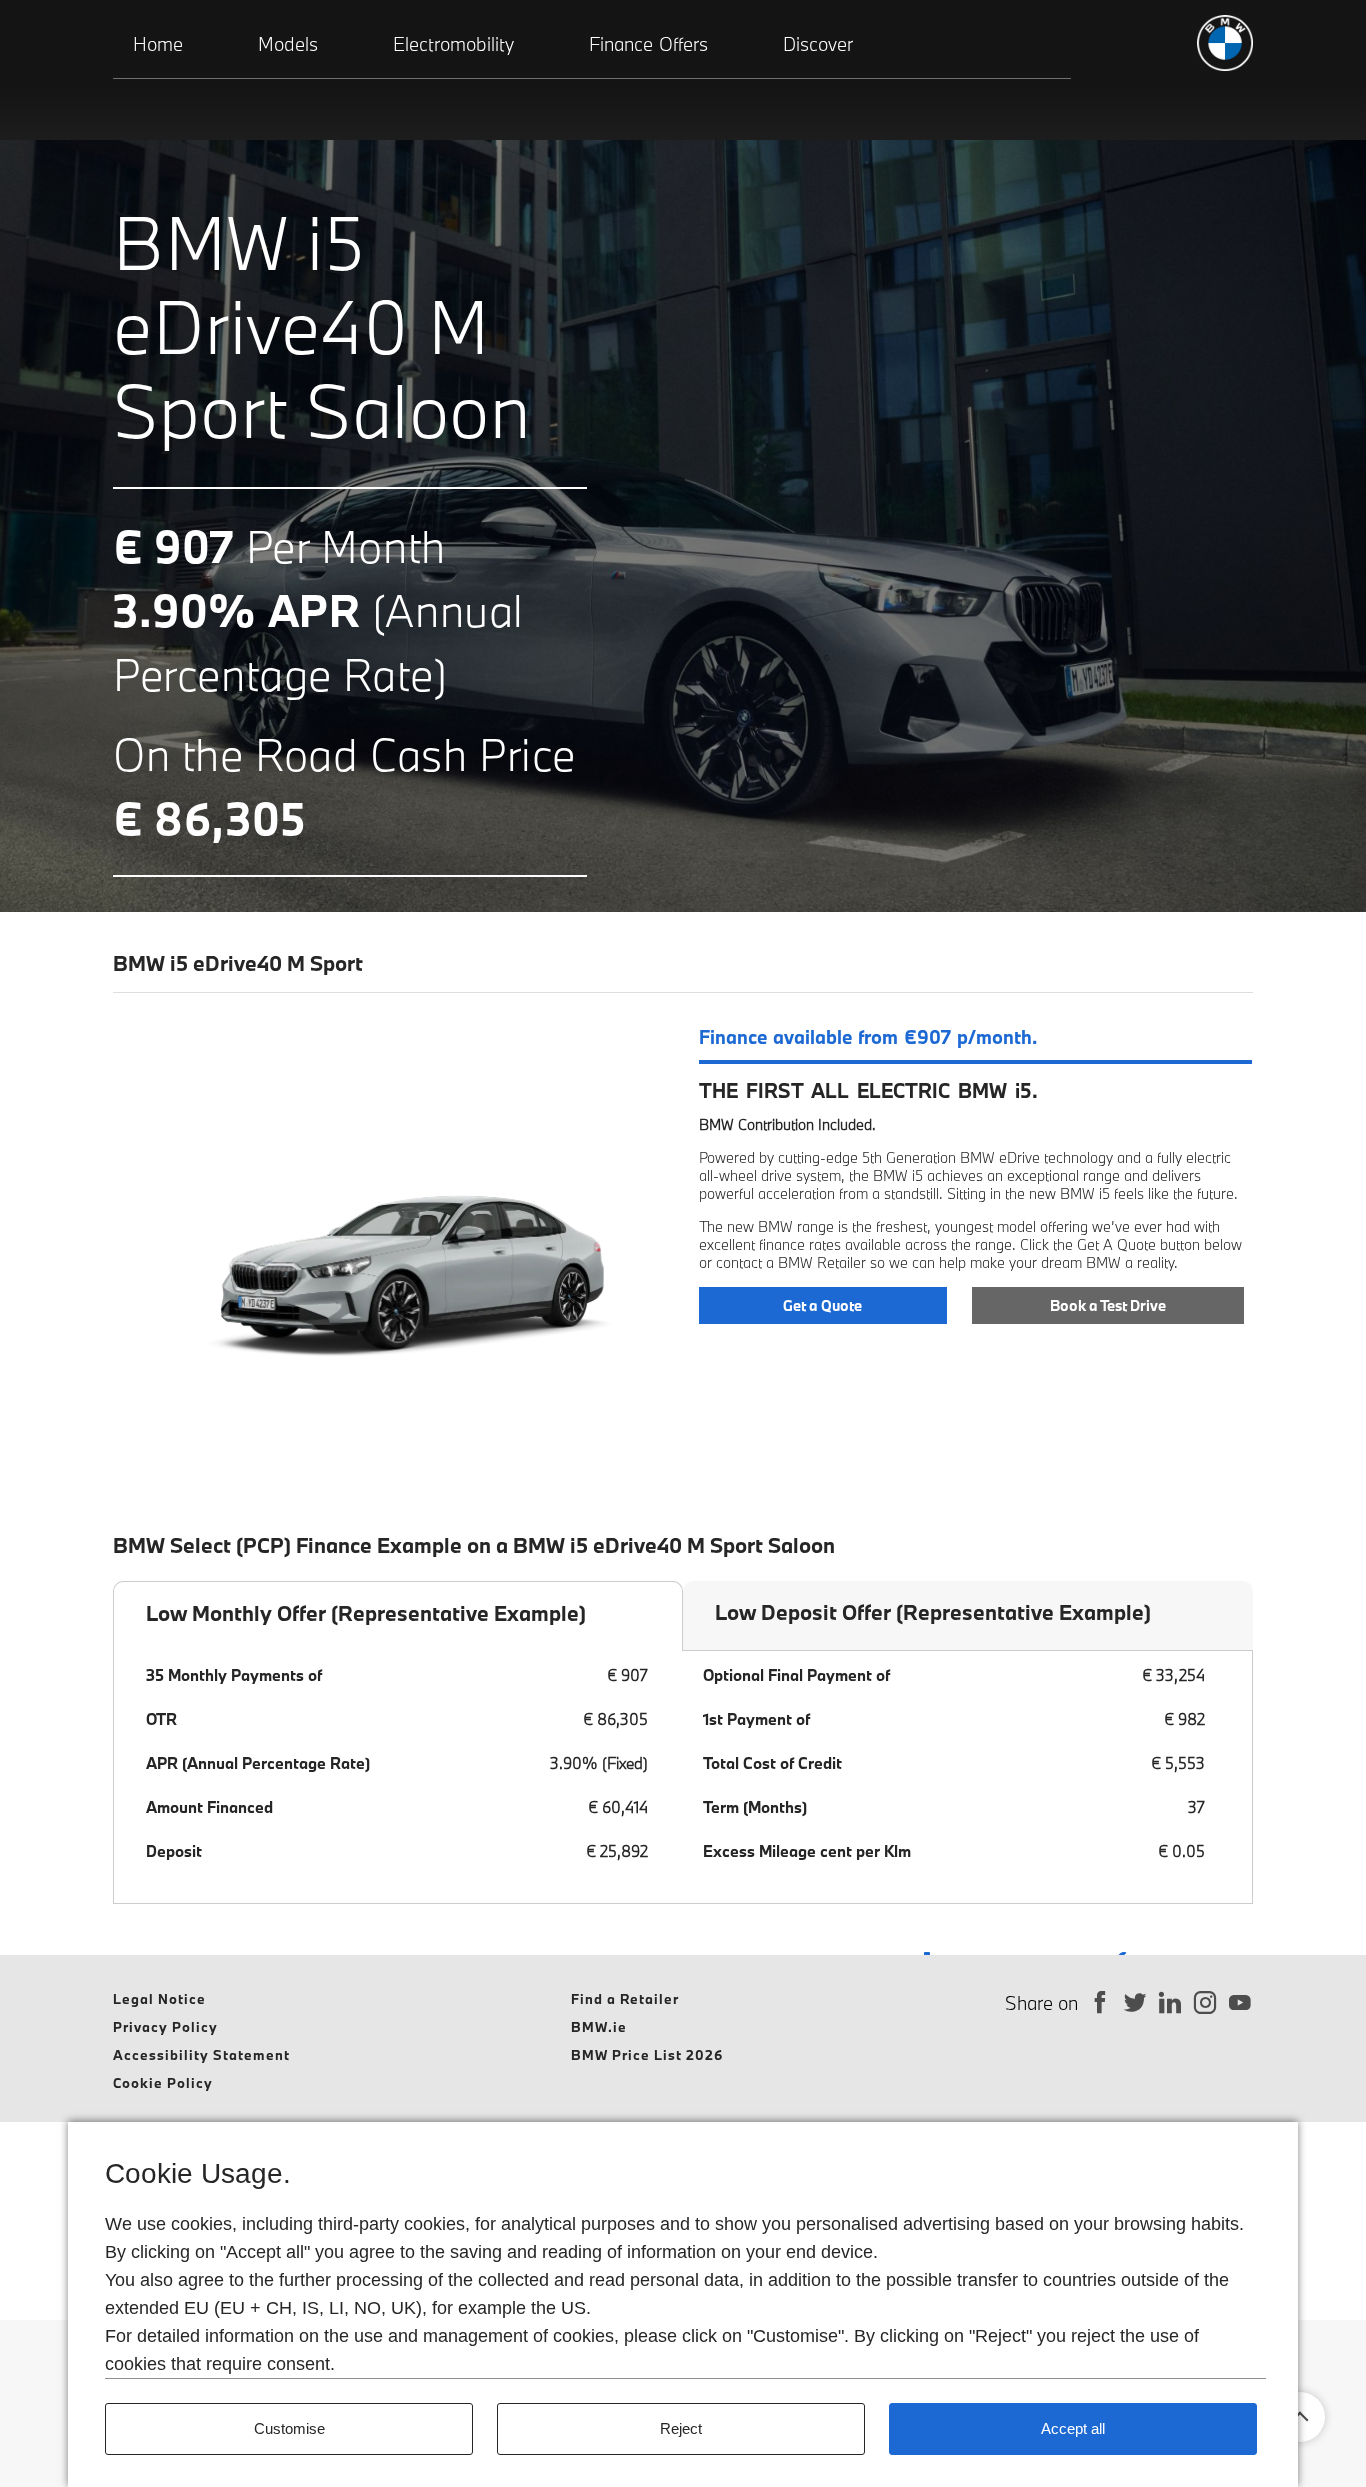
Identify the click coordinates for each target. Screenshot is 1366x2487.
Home (158, 44)
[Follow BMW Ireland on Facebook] (1100, 2003)
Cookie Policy (163, 2083)
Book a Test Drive (1108, 1305)
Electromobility (453, 44)
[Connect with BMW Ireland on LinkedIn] (1170, 2003)
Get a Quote (822, 1305)
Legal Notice (159, 1999)
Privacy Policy (165, 2027)
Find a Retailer (625, 1999)
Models (288, 44)
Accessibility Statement (201, 2055)
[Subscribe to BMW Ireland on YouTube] (1240, 2003)
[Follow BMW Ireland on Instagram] (1205, 2003)
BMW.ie (599, 2027)
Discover (818, 44)
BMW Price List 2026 (647, 2055)
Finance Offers (648, 44)
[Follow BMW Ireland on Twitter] (1135, 2003)
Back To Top (1300, 2417)
